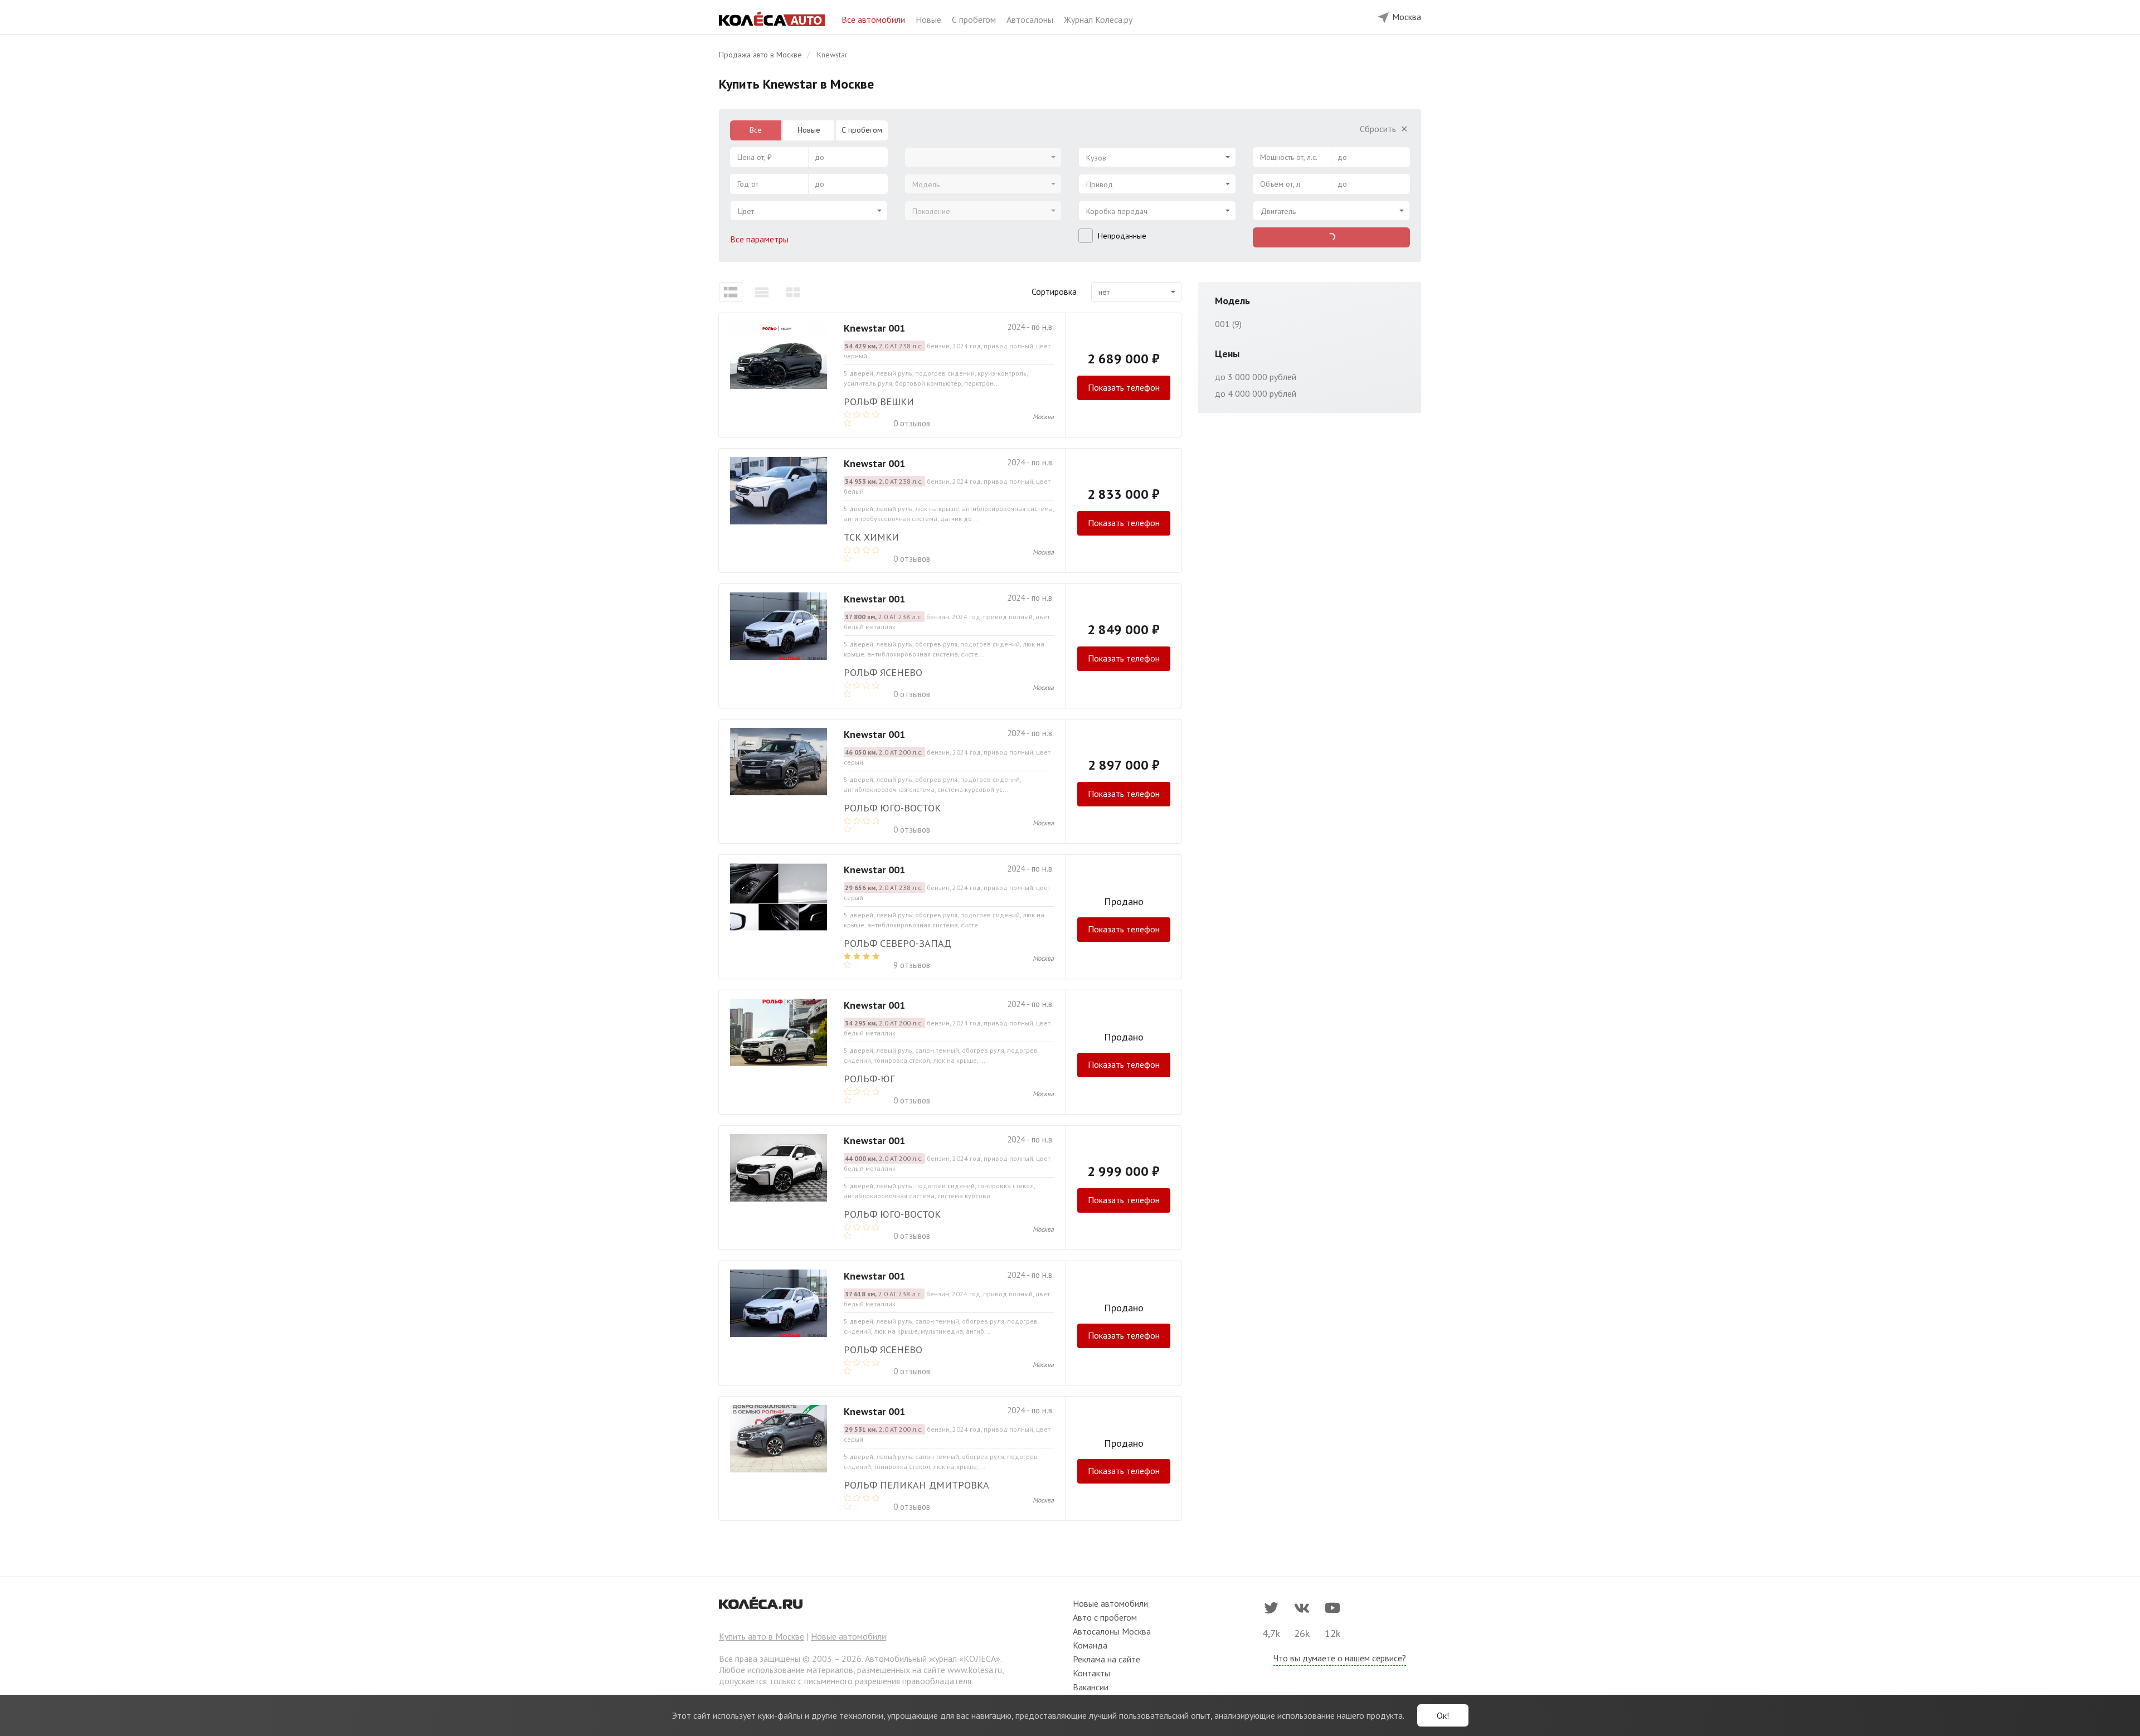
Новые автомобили (848, 1636)
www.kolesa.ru (975, 1670)
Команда (1090, 1645)
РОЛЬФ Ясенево (883, 672)
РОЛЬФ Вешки (879, 402)
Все (756, 130)
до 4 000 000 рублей (1256, 393)
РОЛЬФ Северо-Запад (898, 943)
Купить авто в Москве (762, 1636)
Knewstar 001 (874, 328)
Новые (930, 20)
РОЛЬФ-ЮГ (869, 1079)
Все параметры (760, 239)
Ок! (1443, 1715)
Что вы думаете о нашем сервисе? (1340, 1658)
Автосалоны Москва (1112, 1631)
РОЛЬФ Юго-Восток (892, 808)
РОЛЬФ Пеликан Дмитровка (916, 1485)
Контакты (1091, 1673)
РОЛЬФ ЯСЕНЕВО (883, 1350)
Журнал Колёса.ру (1098, 20)
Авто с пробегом (1105, 1617)
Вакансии (1091, 1687)
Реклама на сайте (1107, 1659)
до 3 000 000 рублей (1256, 377)
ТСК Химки (871, 537)
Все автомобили (874, 20)
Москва (1043, 417)
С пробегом (975, 20)
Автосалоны (1031, 20)
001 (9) (1228, 324)
